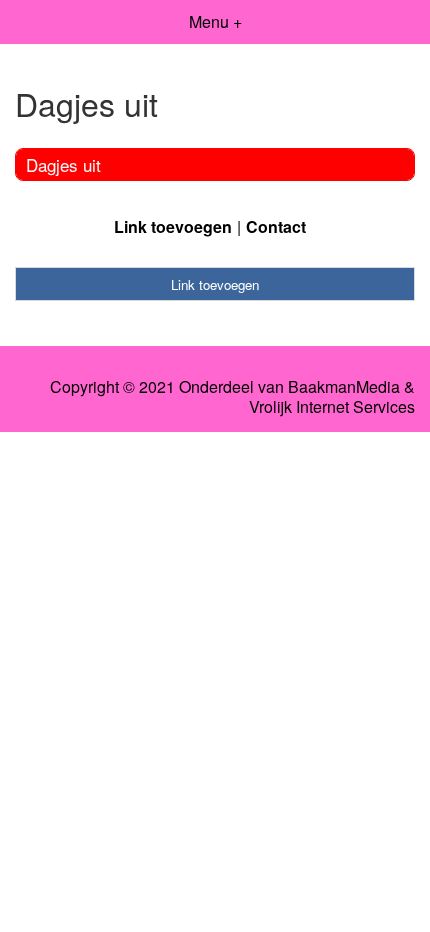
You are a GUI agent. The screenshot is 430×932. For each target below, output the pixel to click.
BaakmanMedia (344, 387)
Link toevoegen (173, 226)
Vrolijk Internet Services (332, 407)
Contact (276, 226)
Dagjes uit (63, 164)
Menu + (215, 21)
